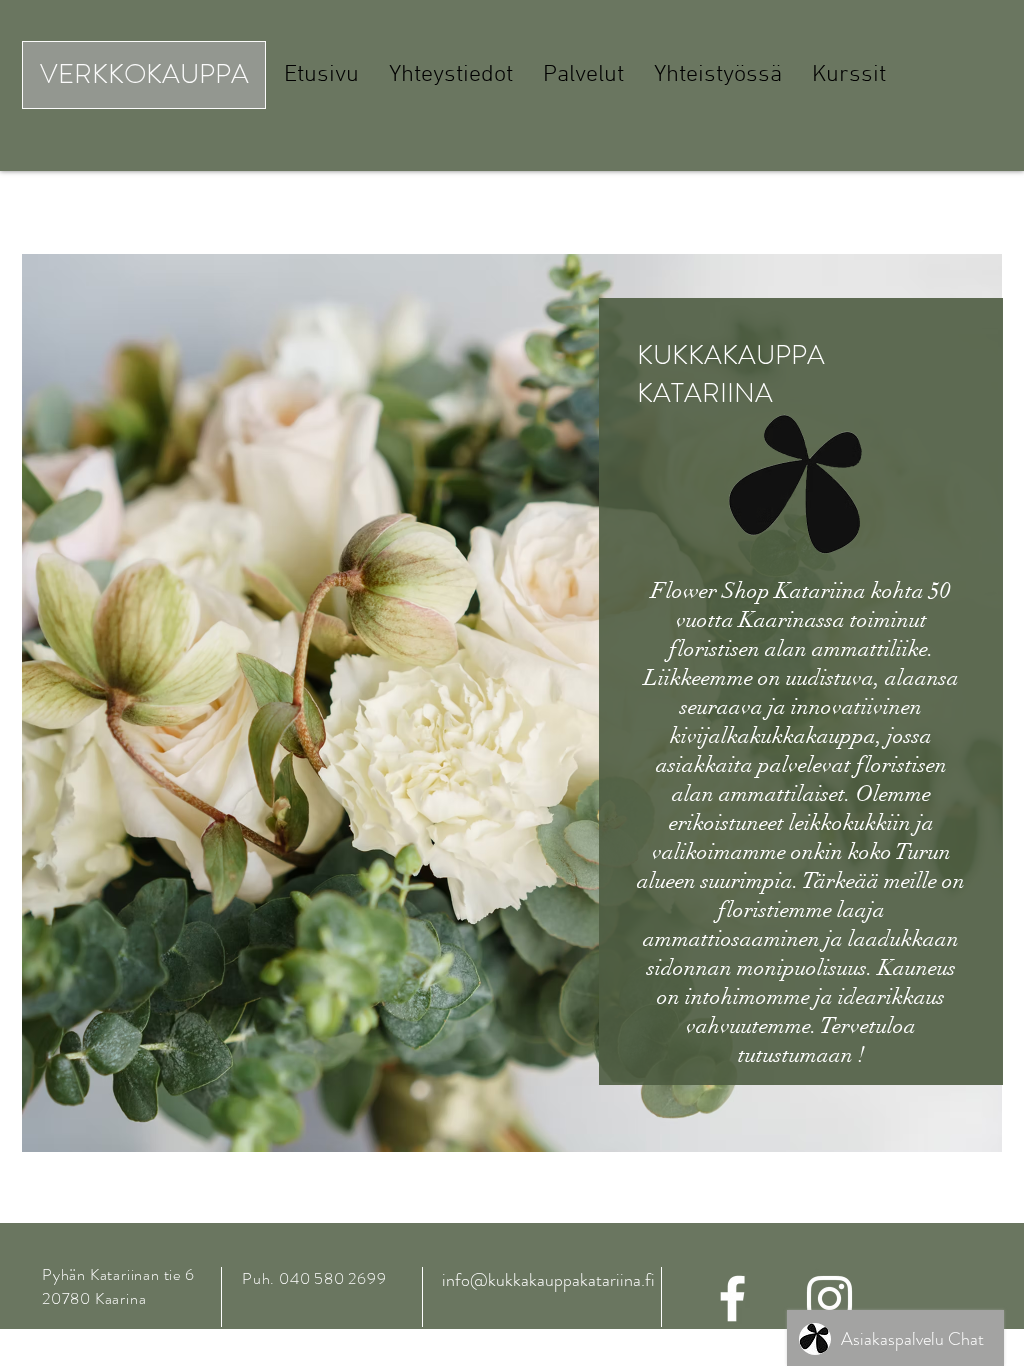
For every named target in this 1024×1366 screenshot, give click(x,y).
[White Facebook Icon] (732, 1298)
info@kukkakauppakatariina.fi (548, 1280)
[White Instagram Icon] (829, 1298)
